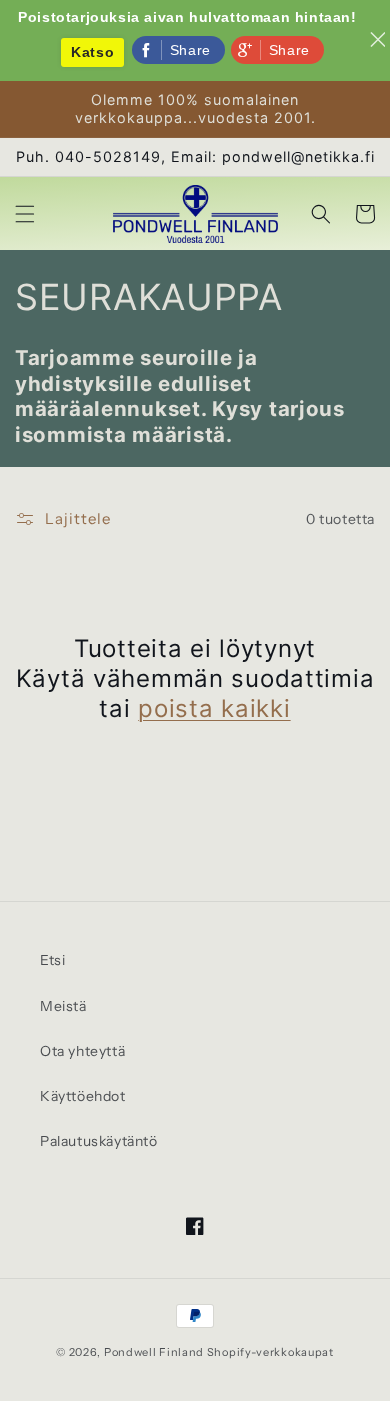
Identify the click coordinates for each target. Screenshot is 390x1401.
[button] (25, 214)
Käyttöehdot (83, 1096)
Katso (92, 52)
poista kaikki (214, 708)
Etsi (52, 960)
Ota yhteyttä (82, 1051)
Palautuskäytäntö (99, 1141)
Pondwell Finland (154, 1352)
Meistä (63, 1006)
